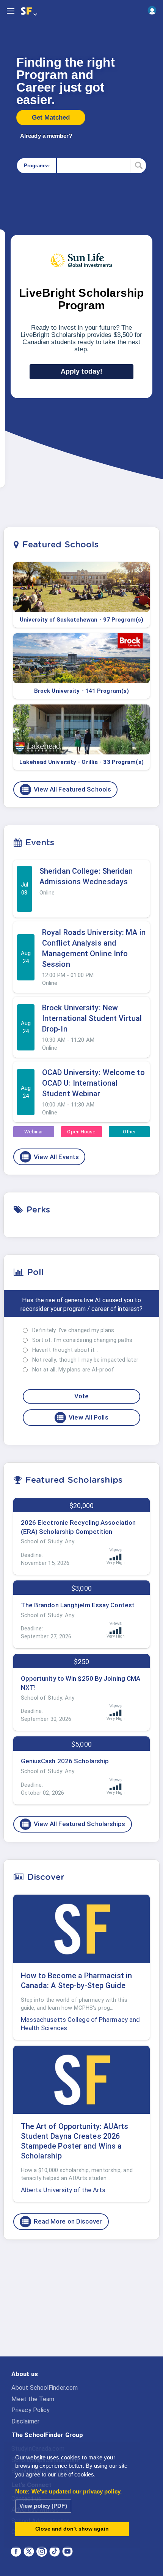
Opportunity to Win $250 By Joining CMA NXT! (81, 1683)
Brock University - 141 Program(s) (81, 691)
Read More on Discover (62, 2222)
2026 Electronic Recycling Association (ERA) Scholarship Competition (78, 1527)
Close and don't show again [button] (72, 2529)
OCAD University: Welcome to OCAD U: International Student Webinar (93, 1083)
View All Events (50, 1157)
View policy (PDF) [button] (43, 2506)
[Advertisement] (81, 2304)
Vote (81, 1396)
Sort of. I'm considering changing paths (82, 1340)
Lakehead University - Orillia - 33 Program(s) (81, 762)
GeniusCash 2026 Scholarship (65, 1761)
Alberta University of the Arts (63, 2190)
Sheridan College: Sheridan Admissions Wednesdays (86, 876)
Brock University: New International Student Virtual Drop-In (92, 1018)
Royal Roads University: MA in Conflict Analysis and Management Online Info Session (94, 948)
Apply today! (81, 371)
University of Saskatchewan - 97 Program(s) (81, 620)
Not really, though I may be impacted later (85, 1360)
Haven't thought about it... (65, 1350)
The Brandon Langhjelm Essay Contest (78, 1605)
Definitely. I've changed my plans (73, 1330)
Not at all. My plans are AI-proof (73, 1370)
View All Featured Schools (66, 790)
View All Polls (82, 1418)
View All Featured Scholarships (73, 1824)
